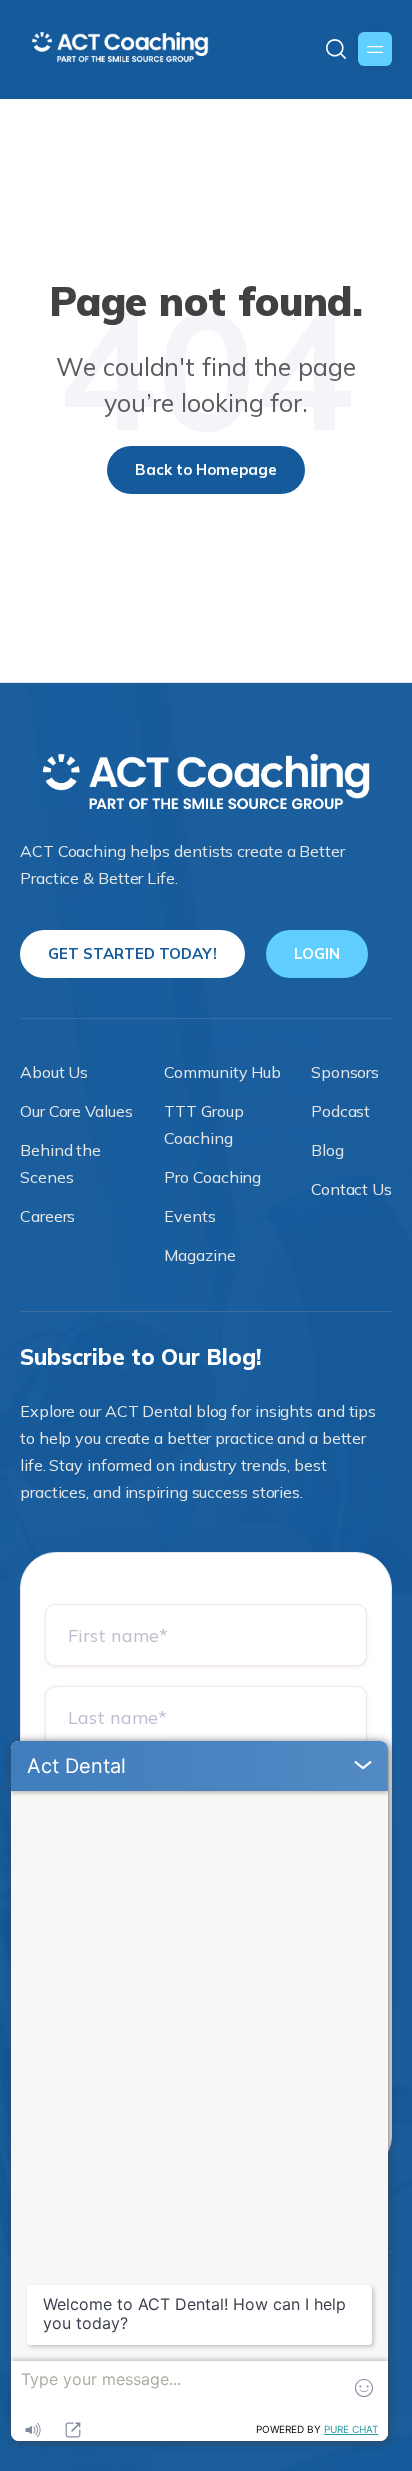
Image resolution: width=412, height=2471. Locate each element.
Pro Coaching (212, 1177)
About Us (54, 1072)
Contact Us (351, 1189)
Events (189, 1216)
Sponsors (345, 1072)
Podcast (340, 1111)
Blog (327, 1150)
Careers (47, 1216)
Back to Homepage (206, 469)
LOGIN (317, 953)
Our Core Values (76, 1111)
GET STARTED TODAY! (132, 953)
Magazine (199, 1255)
